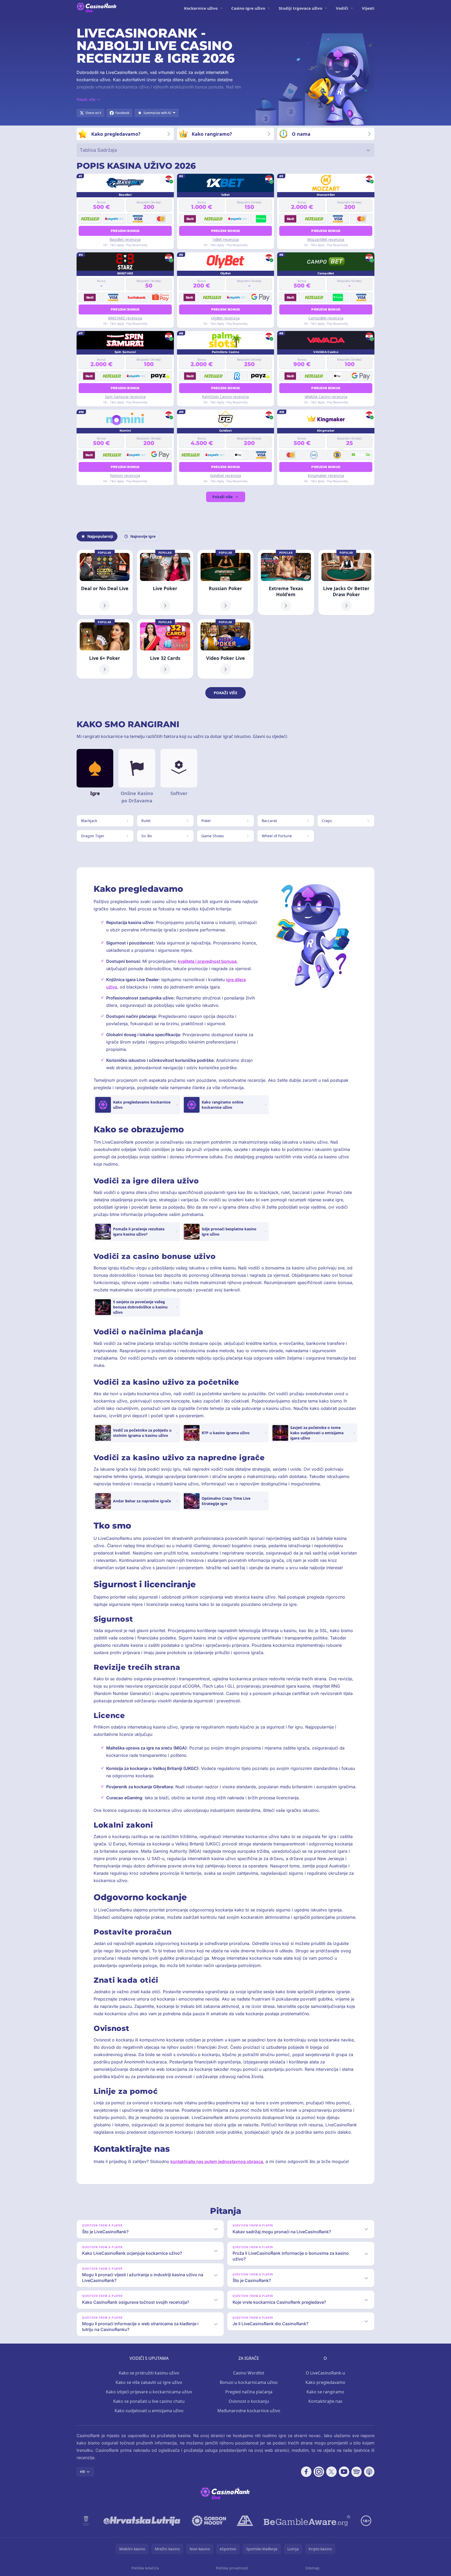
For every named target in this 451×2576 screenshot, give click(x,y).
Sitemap (312, 2568)
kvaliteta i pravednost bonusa (207, 961)
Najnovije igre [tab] (143, 536)
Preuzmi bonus (125, 231)
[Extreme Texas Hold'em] (286, 583)
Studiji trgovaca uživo (300, 8)
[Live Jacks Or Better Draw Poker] (346, 583)
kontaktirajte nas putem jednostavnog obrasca (217, 2161)
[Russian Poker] (225, 583)
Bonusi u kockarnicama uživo (249, 2382)
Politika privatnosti (232, 2568)
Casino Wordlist (249, 2373)
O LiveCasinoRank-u (325, 2373)
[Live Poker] (165, 583)
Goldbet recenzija (225, 475)
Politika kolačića (145, 2568)
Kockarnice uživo (201, 8)
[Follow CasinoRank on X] (331, 2472)
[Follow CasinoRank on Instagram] (319, 2472)
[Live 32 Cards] (165, 649)
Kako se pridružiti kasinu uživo (149, 2373)
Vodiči (342, 8)
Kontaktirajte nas (325, 2401)
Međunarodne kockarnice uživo (249, 2411)
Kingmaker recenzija (326, 475)
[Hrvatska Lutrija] (142, 2521)
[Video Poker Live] (225, 649)
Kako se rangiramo (325, 2392)
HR (82, 2472)
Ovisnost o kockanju (249, 2401)
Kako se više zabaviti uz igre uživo (149, 2382)
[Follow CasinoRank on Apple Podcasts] (369, 2472)
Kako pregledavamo (325, 2382)
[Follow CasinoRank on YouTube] (344, 2472)
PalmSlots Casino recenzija (225, 397)
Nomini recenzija (125, 475)
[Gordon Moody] (209, 2521)
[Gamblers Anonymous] (245, 2521)
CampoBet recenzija (326, 318)
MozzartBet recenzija (326, 239)
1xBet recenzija (225, 239)
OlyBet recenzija (225, 318)
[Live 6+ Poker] (105, 649)
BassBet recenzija (125, 239)
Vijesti (368, 8)
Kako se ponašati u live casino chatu (149, 2401)
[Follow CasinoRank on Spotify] (357, 2472)
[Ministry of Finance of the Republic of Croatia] (86, 2521)
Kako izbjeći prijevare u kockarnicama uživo (149, 2392)
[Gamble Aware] (307, 2521)
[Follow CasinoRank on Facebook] (306, 2472)
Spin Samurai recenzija (125, 397)
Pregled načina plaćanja (249, 2392)
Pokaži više (222, 497)
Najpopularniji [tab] (100, 536)
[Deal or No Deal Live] (105, 583)
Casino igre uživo (248, 8)
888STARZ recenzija (125, 318)
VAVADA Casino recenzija (326, 397)
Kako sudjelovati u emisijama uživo (149, 2411)
